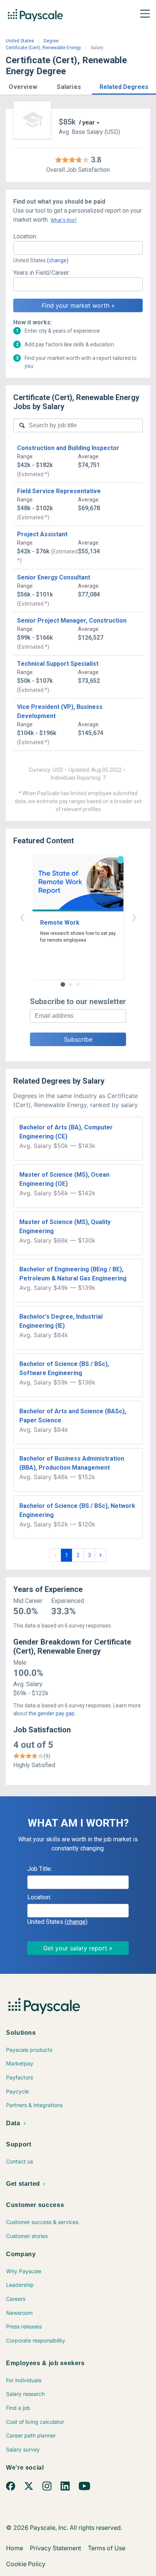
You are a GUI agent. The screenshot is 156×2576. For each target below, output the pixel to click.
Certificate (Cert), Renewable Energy (43, 48)
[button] (23, 86)
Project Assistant (42, 534)
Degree (51, 41)
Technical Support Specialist (58, 664)
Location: (25, 236)
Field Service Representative (59, 491)
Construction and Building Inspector (68, 448)
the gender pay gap (51, 1713)
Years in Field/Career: (42, 273)
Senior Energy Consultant (54, 577)
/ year (87, 122)
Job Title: (40, 1869)
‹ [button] (22, 917)
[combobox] (78, 248)
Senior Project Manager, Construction (72, 621)
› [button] (134, 917)
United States (20, 41)
